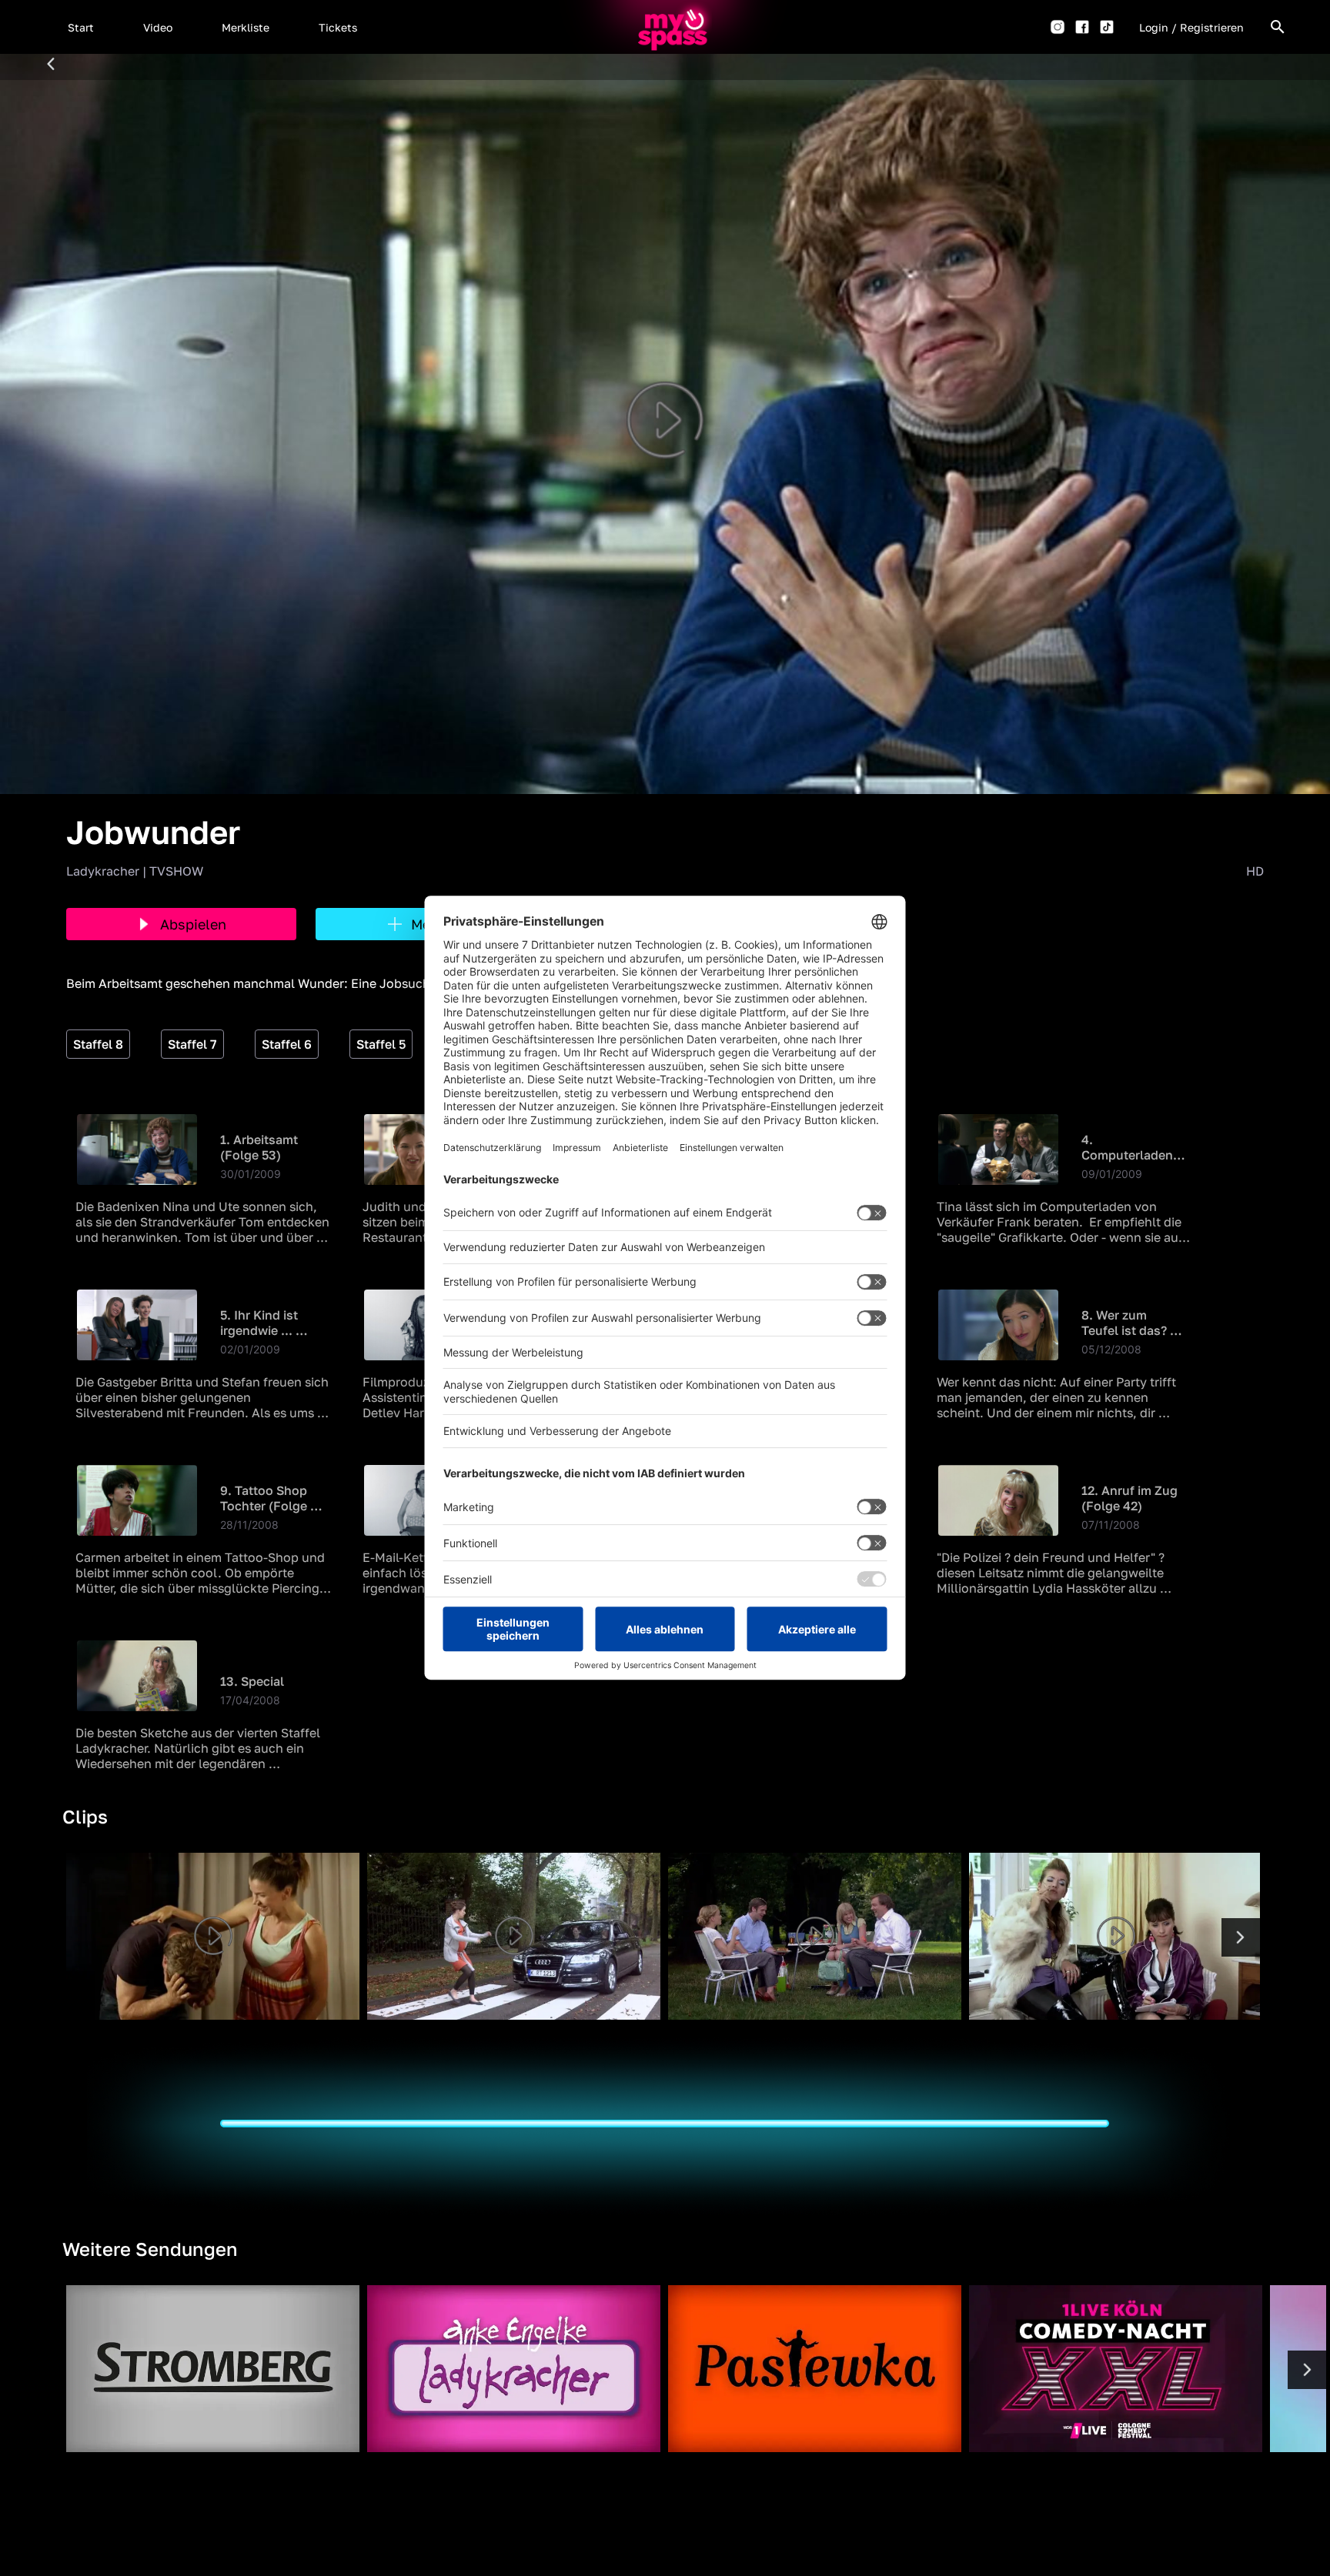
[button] (81, 27)
